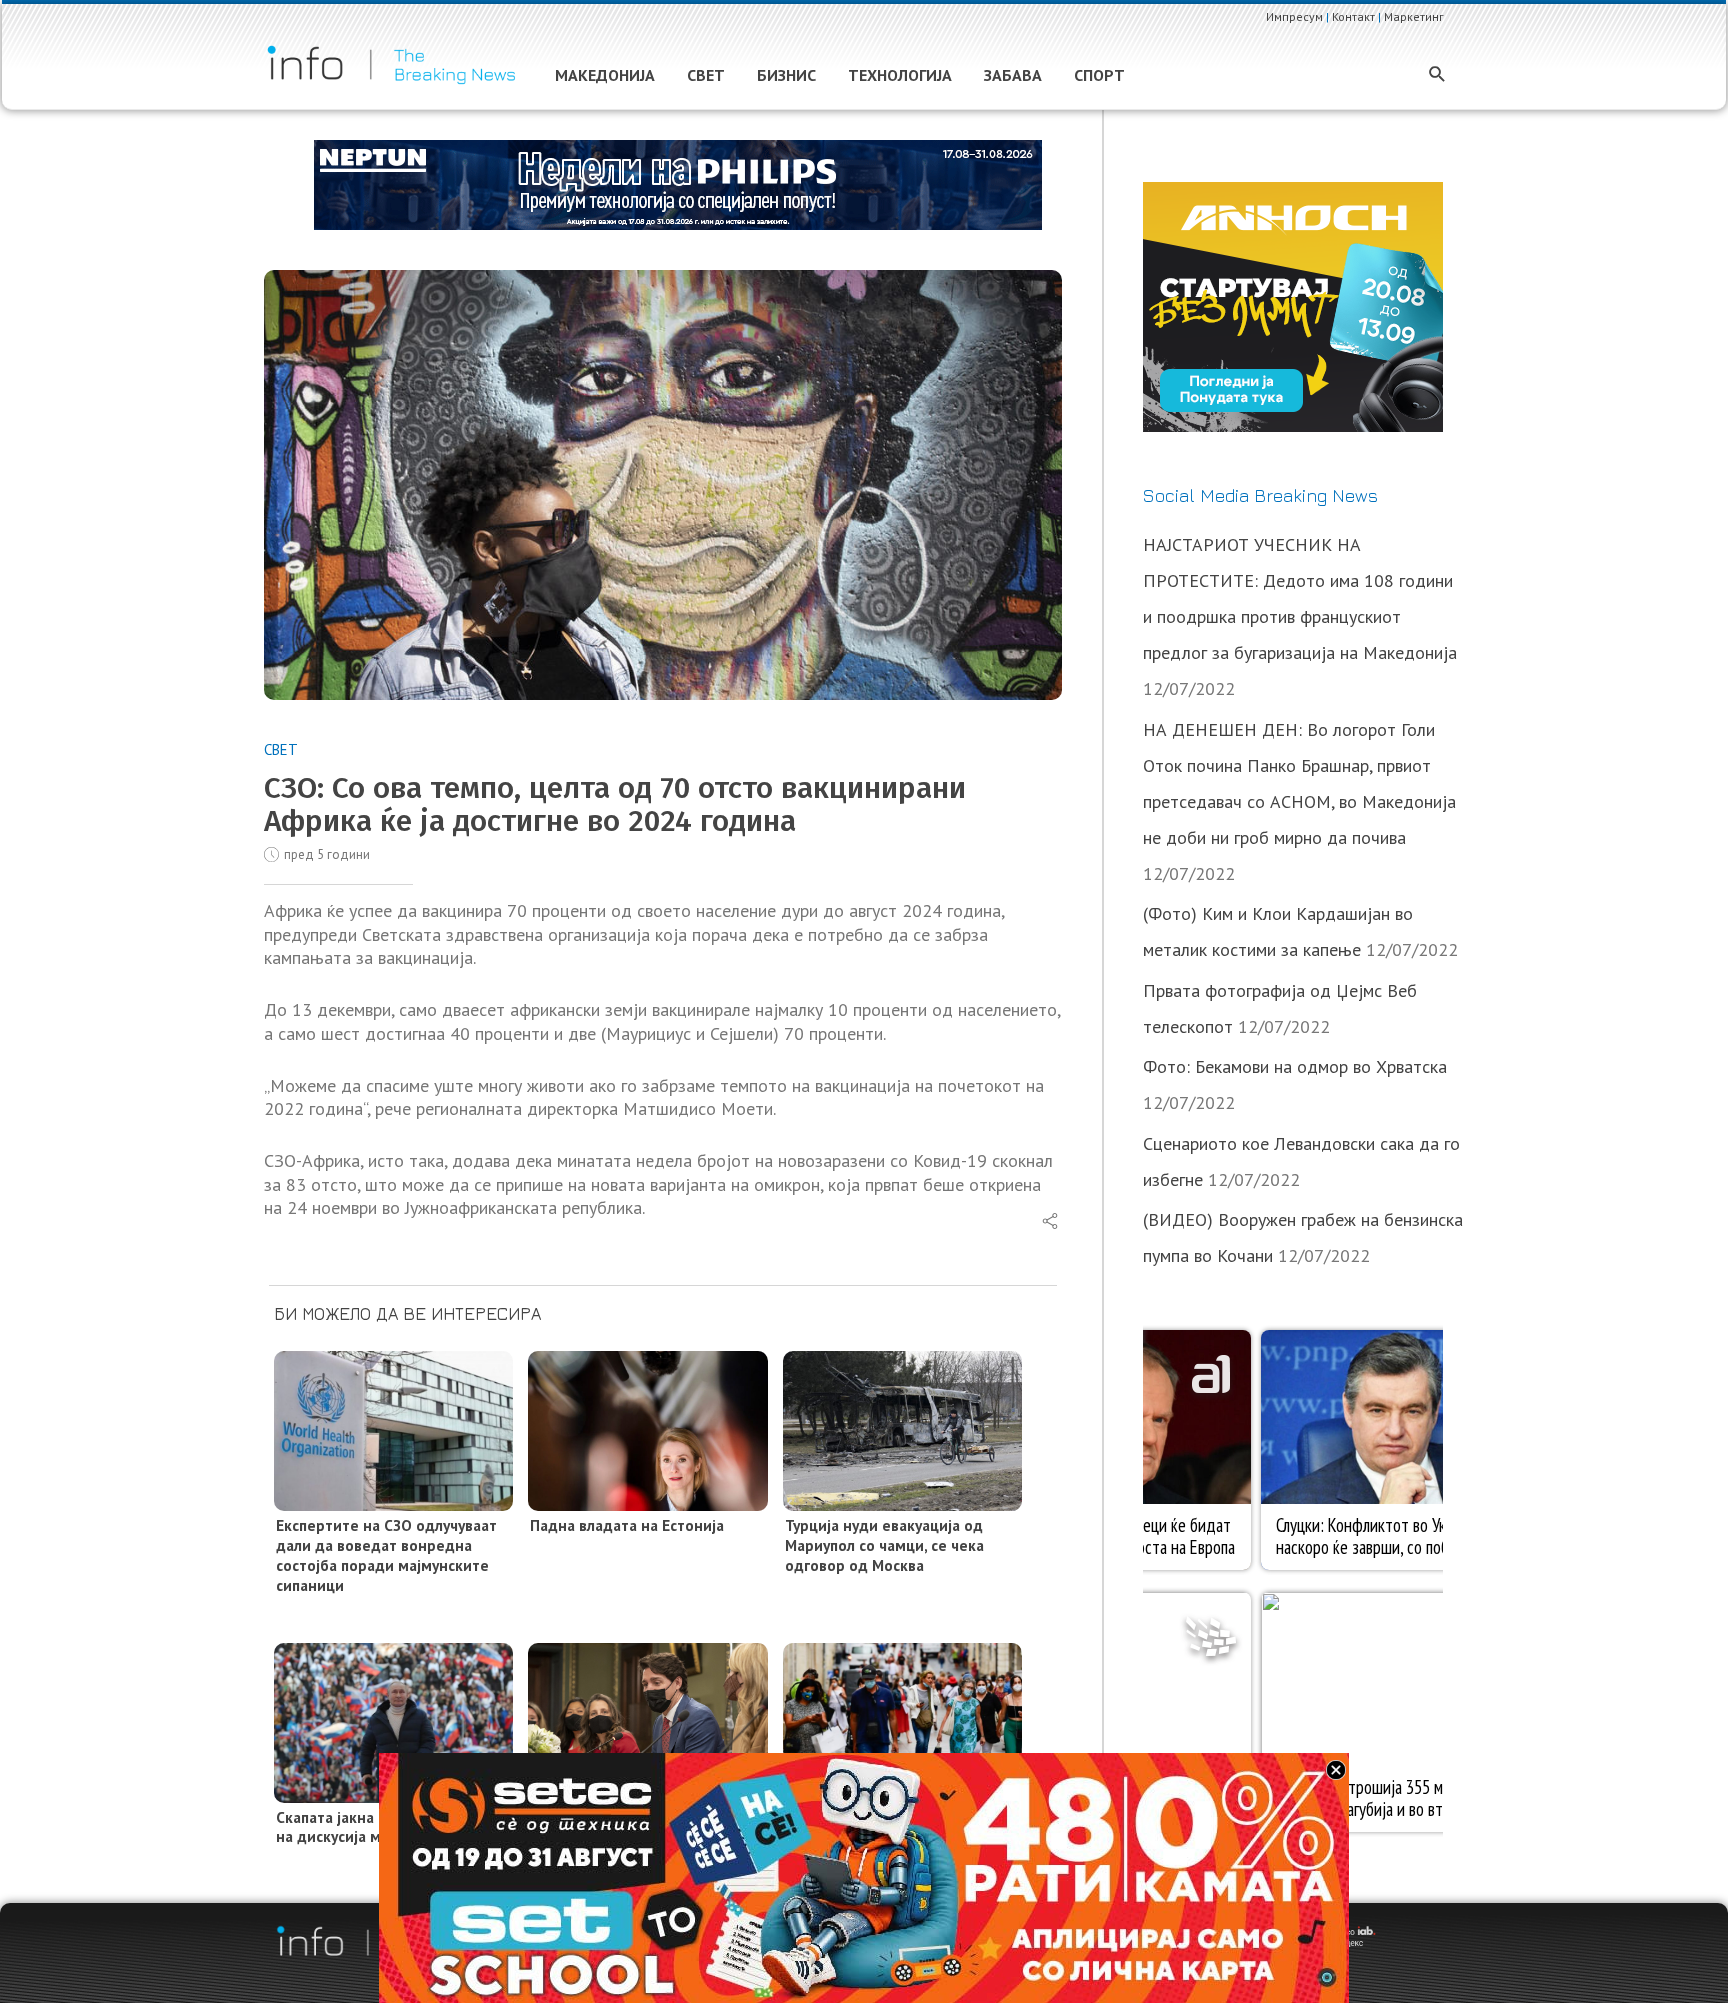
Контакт (1353, 16)
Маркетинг (1414, 16)
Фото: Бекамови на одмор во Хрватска (1295, 1066)
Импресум (1294, 16)
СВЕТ (281, 749)
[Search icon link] (1437, 75)
